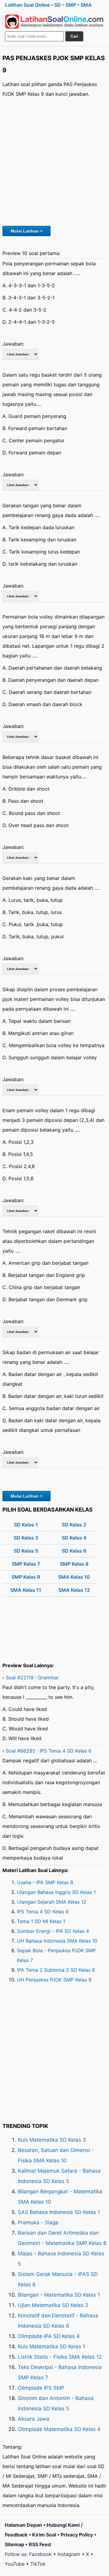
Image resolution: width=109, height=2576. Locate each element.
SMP (71, 5)
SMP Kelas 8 (74, 1564)
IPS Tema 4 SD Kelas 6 (43, 1912)
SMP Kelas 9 (26, 1577)
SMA (86, 5)
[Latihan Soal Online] (54, 22)
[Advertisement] (54, 161)
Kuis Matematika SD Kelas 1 (51, 2347)
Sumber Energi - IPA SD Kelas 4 (53, 1931)
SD (58, 5)
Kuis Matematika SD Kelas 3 (52, 2140)
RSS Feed (40, 2544)
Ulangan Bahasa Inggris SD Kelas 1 (56, 1892)
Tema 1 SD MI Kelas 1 (41, 1921)
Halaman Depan (23, 2525)
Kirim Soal (44, 2535)
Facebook (40, 2554)
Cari (74, 36)
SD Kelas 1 (26, 1525)
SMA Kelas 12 (74, 1590)
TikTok (38, 2564)
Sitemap (15, 2544)
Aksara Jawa (34, 2419)
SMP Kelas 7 (26, 1564)
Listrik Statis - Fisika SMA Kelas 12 (60, 2357)
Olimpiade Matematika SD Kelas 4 (59, 2429)
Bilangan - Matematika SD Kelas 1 (59, 2295)
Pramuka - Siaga (38, 2223)
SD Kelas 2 (74, 1525)
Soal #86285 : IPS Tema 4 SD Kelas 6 (49, 1751)
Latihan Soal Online (27, 5)
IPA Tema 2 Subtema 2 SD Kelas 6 (56, 1970)
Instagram (69, 2554)
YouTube (15, 2564)
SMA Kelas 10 (74, 1577)
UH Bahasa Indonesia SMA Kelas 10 (57, 1941)
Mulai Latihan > (26, 231)
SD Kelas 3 (26, 1538)
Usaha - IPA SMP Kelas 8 (45, 1882)
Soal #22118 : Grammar (32, 1678)
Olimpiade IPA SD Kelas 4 (49, 2336)
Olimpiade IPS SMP (41, 2388)
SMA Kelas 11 (26, 1590)
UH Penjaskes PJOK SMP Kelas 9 (54, 1980)
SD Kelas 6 (74, 1551)
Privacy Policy (77, 2535)
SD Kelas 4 (74, 1538)
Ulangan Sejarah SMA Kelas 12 (52, 1902)
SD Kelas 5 (26, 1551)
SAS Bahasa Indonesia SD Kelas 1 (59, 2212)
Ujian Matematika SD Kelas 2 (53, 2305)
